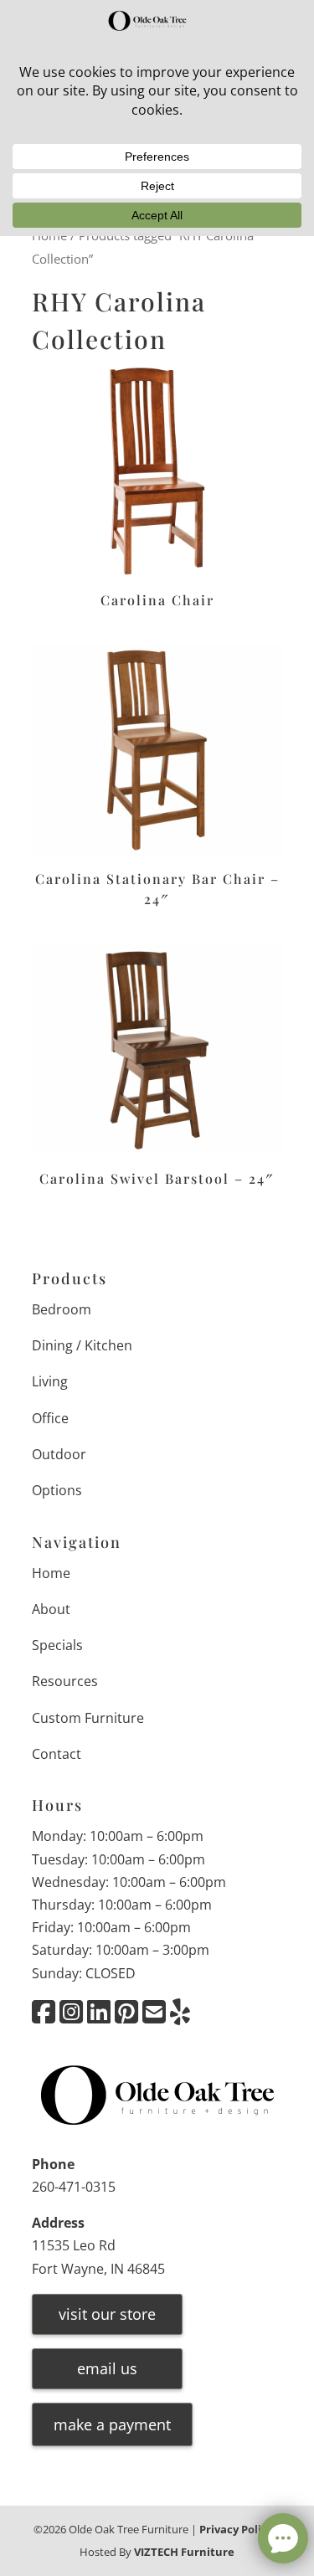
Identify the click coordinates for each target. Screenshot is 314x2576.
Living (50, 1381)
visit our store (107, 2314)
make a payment (112, 2424)
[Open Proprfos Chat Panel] (283, 2538)
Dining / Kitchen (82, 1345)
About (51, 1609)
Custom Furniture (88, 1718)
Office (50, 1418)
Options (57, 1490)
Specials (57, 1645)
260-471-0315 (74, 2187)
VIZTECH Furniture (184, 2552)
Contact (57, 1754)
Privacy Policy (236, 2529)
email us (107, 2368)
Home (51, 1573)
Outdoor (59, 1454)
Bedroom (62, 1309)
